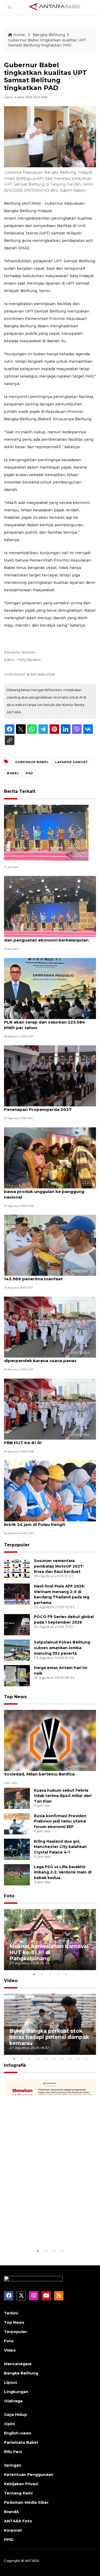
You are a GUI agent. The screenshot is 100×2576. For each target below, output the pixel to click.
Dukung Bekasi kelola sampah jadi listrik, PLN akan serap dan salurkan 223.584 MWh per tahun (48, 1022)
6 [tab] (54, 2059)
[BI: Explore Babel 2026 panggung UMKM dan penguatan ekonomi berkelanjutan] (50, 906)
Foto (9, 1896)
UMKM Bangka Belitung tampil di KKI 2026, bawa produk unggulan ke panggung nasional (50, 1191)
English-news (18, 2433)
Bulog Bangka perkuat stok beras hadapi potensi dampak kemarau (49, 2037)
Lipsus (11, 2382)
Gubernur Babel (32, 762)
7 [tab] (62, 2059)
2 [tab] (42, 1974)
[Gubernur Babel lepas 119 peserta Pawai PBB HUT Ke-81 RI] (50, 1409)
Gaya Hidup (15, 2415)
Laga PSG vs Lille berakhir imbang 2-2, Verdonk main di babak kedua (63, 1872)
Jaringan (13, 2465)
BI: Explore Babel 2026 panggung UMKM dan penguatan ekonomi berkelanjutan (47, 937)
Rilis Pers (13, 2452)
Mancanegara (18, 2364)
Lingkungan (16, 2392)
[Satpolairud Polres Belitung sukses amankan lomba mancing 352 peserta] (17, 1650)
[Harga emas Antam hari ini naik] (17, 1676)
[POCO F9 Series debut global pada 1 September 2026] (17, 1625)
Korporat (13, 2530)
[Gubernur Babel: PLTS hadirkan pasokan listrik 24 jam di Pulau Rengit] (50, 1490)
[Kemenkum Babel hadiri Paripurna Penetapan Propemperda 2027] (50, 1075)
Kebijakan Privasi (21, 2484)
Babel (13, 773)
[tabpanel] (50, 1940)
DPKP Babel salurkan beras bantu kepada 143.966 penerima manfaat (49, 1276)
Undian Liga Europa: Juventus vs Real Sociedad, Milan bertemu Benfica (44, 1771)
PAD (29, 773)
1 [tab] (34, 1974)
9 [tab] (78, 2059)
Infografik (15, 2065)
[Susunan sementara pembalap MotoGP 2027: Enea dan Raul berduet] (17, 1568)
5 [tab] (66, 1974)
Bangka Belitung (49, 35)
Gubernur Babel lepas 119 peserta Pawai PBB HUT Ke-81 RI (47, 1440)
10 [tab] (86, 2059)
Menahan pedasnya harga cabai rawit (44, 2232)
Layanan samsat (72, 762)
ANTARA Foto (18, 2521)
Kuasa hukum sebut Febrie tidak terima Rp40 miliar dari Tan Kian (63, 1796)
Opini (9, 2424)
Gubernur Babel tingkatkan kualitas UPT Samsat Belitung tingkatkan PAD (47, 43)
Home (19, 35)
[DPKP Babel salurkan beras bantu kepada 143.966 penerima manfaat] (50, 1245)
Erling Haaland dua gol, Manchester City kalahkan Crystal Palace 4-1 (60, 1847)
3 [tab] (50, 1974)
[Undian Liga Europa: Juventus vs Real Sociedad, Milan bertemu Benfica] (50, 1740)
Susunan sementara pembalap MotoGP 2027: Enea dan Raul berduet (59, 1566)
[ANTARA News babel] (55, 7)
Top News (15, 1697)
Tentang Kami (18, 2493)
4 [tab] (58, 1974)
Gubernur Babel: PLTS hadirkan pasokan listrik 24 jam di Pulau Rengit (47, 1522)
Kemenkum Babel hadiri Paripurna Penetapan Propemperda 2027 (41, 1107)
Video (11, 1981)
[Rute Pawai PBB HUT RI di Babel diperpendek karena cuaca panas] (50, 1327)
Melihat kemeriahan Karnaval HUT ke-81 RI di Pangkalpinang (49, 1952)
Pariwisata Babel (21, 2442)
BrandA (11, 2512)
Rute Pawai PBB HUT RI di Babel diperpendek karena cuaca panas (40, 1358)
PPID (9, 2540)
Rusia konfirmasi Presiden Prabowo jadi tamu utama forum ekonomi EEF (60, 1821)
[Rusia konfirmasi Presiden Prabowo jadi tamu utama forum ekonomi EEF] (17, 1823)
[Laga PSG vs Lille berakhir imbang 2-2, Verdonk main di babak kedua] (17, 1874)
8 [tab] (70, 2059)
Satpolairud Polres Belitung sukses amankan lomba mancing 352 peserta (62, 1648)
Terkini (11, 2313)
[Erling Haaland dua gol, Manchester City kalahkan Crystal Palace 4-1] (17, 1849)
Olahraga (13, 2401)
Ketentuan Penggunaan (29, 2475)
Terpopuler (17, 1545)
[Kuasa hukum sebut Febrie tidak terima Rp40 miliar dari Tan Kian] (17, 1798)
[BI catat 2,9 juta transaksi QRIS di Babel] (46, 833)
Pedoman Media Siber (26, 2502)
